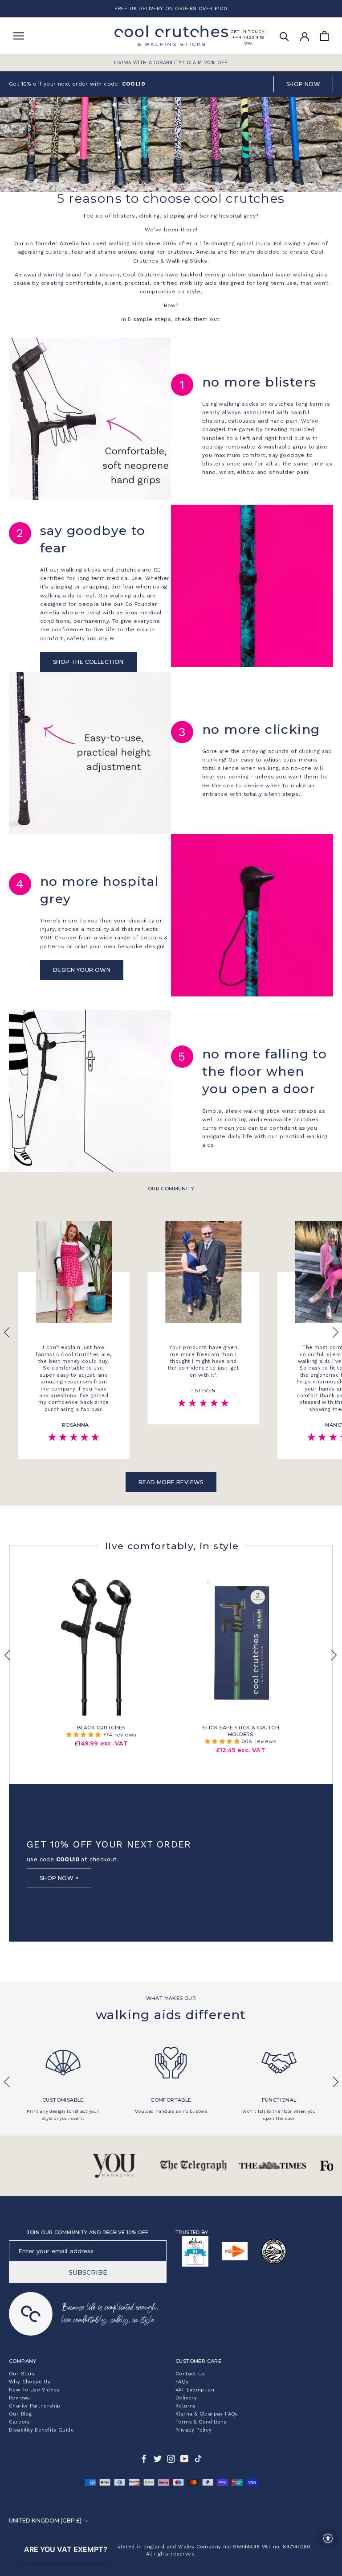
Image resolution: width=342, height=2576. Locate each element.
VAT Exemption (195, 2390)
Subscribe (88, 2272)
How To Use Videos (34, 2390)
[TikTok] (198, 2459)
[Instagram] (171, 2459)
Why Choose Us (30, 2382)
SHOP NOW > (59, 1878)
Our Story (22, 2374)
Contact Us (190, 2374)
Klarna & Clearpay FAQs (207, 2414)
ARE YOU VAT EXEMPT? (66, 2549)
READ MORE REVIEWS (171, 1482)
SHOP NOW (303, 84)
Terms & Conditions (201, 2422)
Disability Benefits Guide (41, 2430)
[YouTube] (184, 2459)
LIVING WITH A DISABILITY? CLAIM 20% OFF (171, 63)
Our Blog (20, 2414)
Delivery (186, 2398)
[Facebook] (144, 2459)
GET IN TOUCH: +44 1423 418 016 (248, 37)
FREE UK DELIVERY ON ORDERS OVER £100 (171, 9)
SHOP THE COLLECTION (88, 662)
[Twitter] (158, 2459)
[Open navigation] (19, 36)
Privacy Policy (194, 2430)
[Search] (284, 36)
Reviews (20, 2398)
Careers (20, 2422)
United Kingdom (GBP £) (45, 2520)
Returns (186, 2406)
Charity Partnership (35, 2406)
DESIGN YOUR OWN (82, 970)
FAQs (182, 2382)
